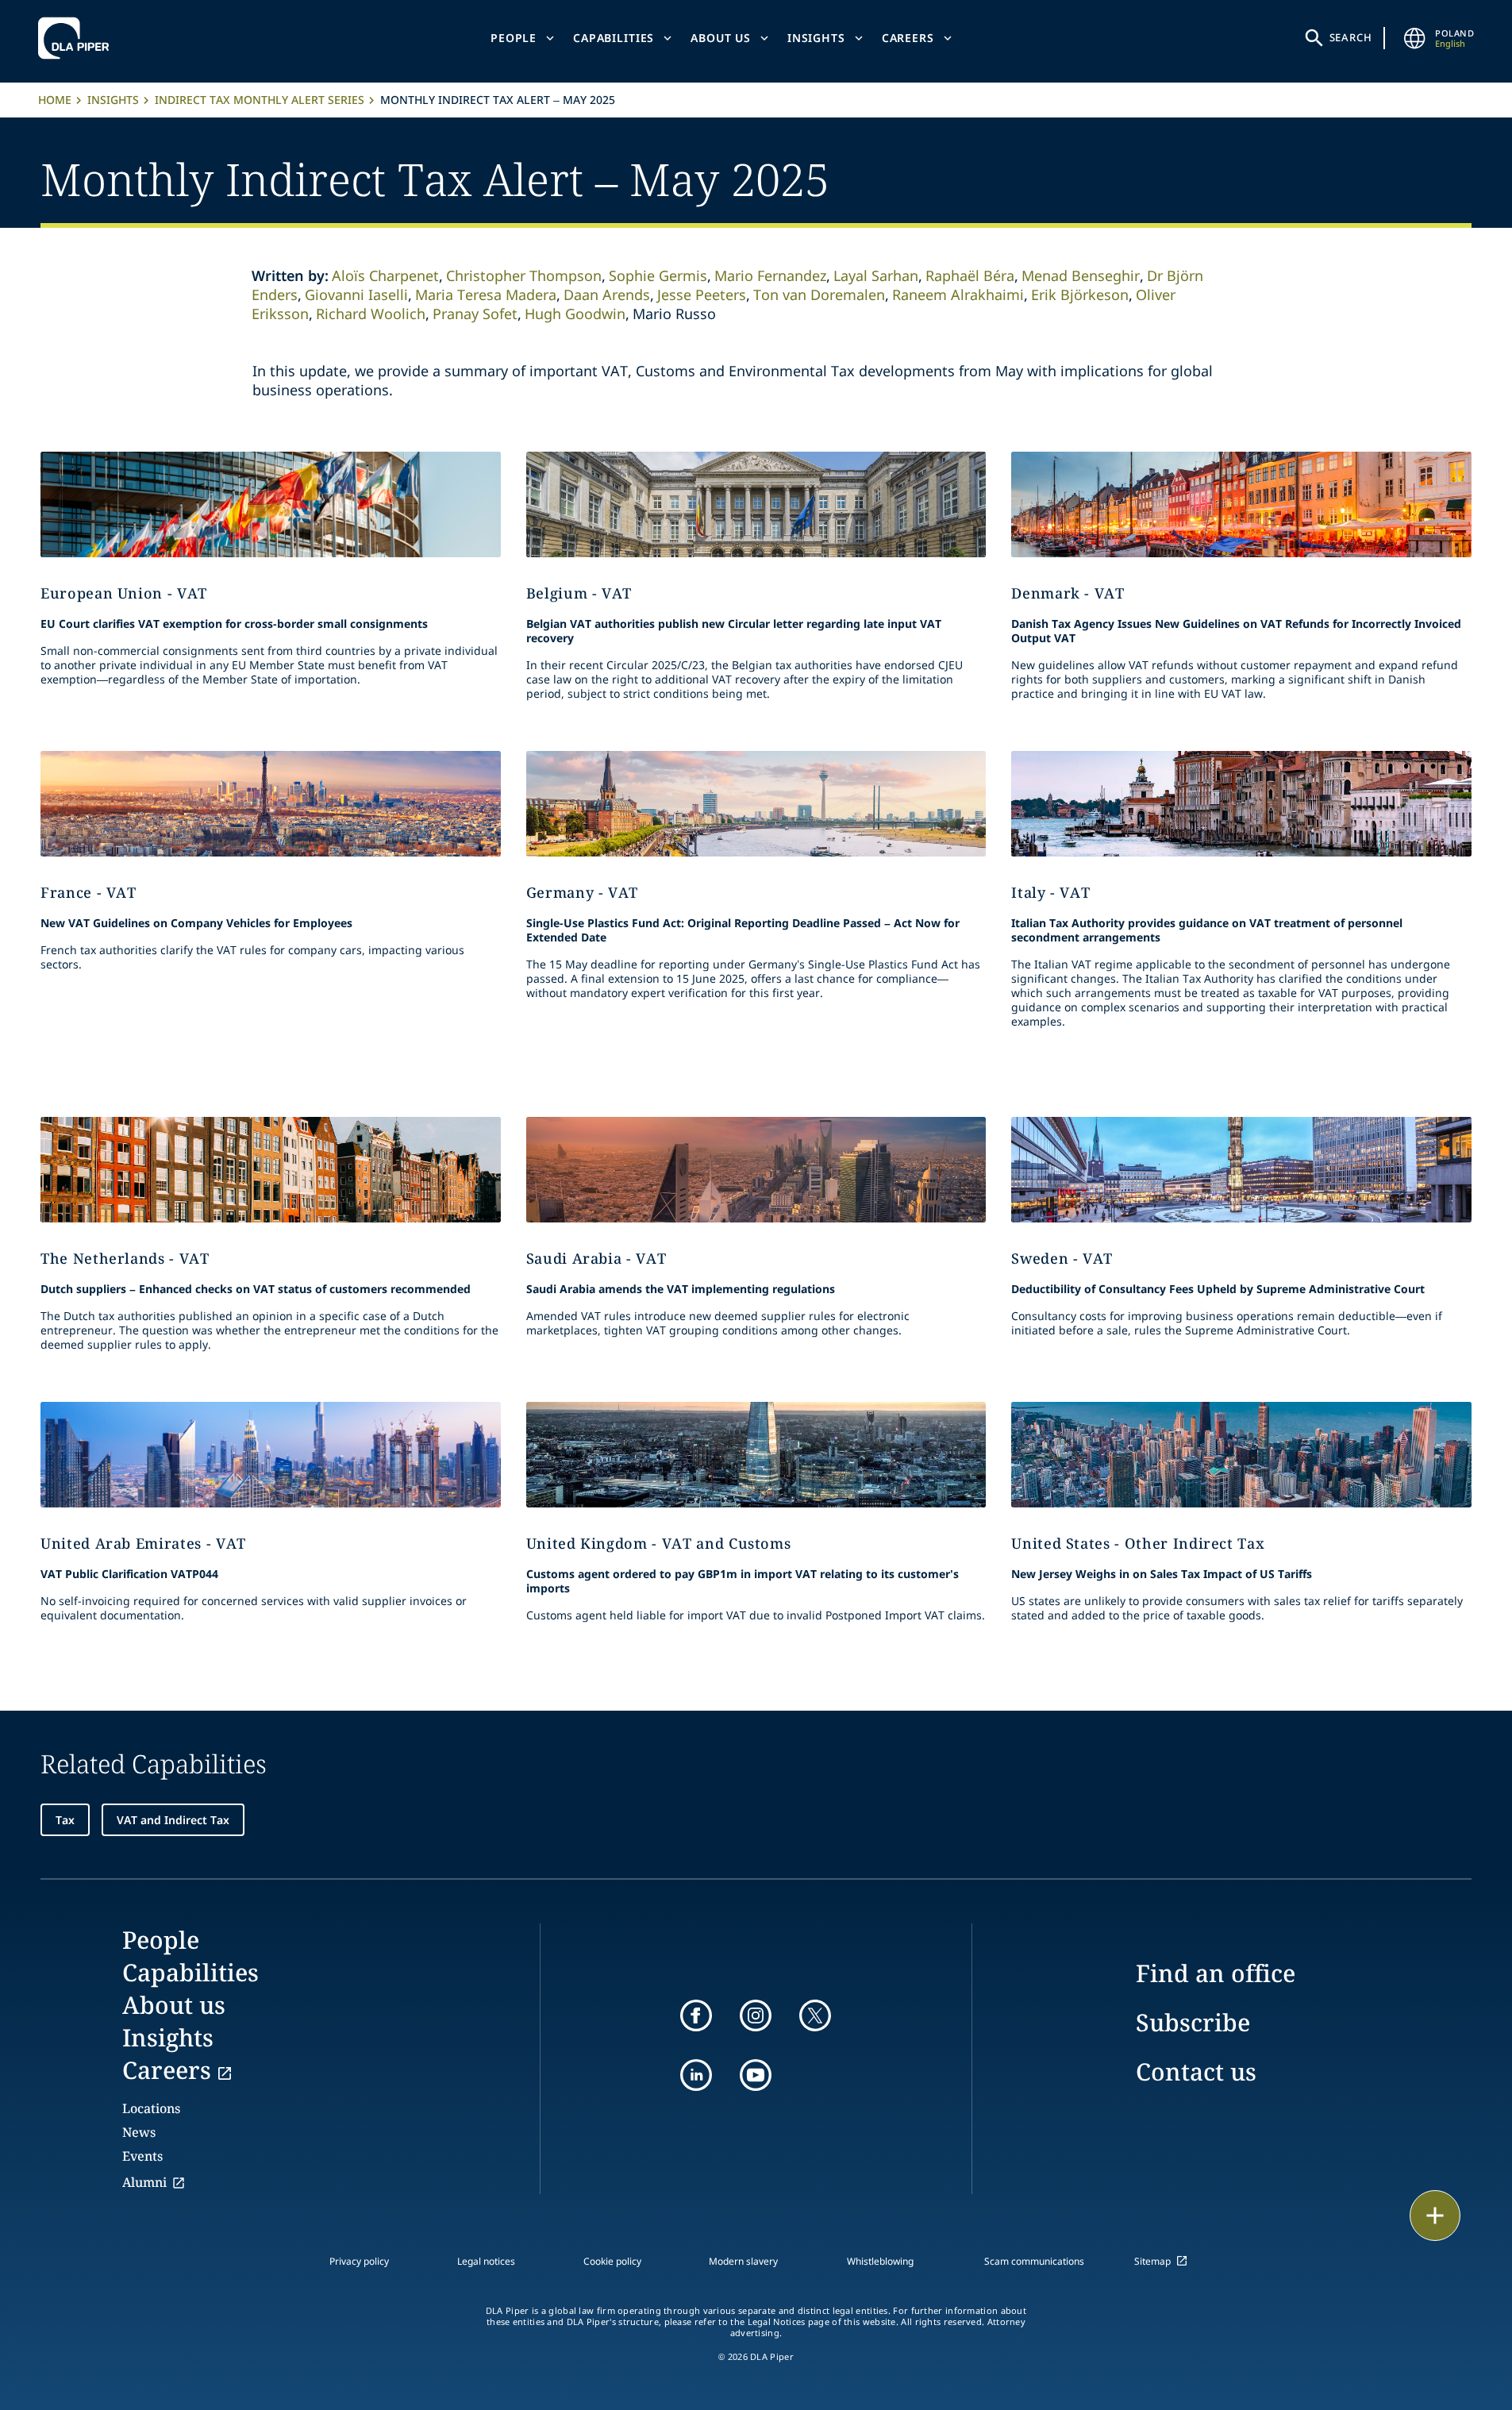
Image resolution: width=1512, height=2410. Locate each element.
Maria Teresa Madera (486, 295)
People (514, 38)
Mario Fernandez (770, 275)
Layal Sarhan (876, 275)
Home (55, 100)
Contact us (1196, 2071)
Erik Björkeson (1080, 295)
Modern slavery (743, 2261)
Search (1351, 37)
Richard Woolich (371, 314)
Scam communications (1034, 2261)
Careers (908, 38)
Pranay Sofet (475, 314)
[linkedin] (696, 2075)
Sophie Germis (658, 275)
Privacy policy (359, 2261)
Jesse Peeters (702, 295)
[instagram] (756, 2015)
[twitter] (815, 2015)
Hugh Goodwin (575, 314)
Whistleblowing (880, 2261)
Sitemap (1152, 2261)
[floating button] (1435, 2216)
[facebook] (696, 2015)
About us (721, 38)
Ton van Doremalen (819, 295)
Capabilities (614, 38)
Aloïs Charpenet (385, 275)
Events (142, 2156)
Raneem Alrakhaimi (958, 295)
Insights (816, 38)
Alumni (144, 2182)
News (139, 2132)
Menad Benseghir (1081, 275)
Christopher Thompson (524, 275)
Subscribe (1193, 2022)
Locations (151, 2108)
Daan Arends (607, 295)
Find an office (1216, 1973)
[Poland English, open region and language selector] (1414, 38)
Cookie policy (612, 2261)
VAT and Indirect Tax (173, 1820)
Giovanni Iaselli (356, 295)
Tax (65, 1820)
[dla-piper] (78, 38)
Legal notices (486, 2261)
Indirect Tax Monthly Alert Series (260, 100)
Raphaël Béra (970, 275)
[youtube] (756, 2075)
